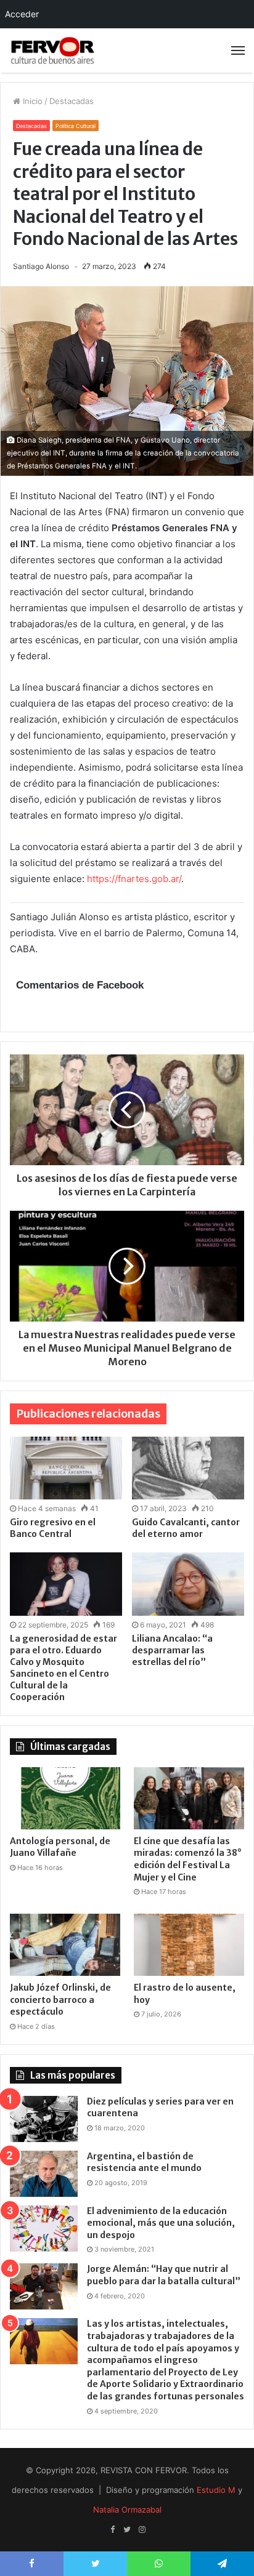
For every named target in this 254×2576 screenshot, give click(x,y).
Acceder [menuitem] (22, 14)
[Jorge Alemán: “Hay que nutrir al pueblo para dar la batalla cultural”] (44, 2286)
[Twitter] (127, 2530)
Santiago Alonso (41, 266)
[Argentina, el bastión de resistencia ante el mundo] (44, 2174)
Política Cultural (76, 126)
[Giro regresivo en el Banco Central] (66, 1468)
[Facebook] (112, 2530)
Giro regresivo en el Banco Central (53, 1528)
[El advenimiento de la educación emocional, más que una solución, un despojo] (44, 2229)
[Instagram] (142, 2530)
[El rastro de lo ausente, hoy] (189, 1945)
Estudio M (216, 2490)
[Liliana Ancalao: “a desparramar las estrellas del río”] (188, 1584)
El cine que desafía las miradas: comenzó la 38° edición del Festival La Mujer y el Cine (188, 1859)
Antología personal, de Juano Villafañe (60, 1847)
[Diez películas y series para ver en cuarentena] (44, 2119)
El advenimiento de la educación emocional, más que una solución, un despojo (161, 2223)
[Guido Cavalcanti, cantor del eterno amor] (188, 1468)
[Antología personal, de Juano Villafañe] (65, 1798)
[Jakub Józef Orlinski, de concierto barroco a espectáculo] (65, 1945)
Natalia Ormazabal (127, 2510)
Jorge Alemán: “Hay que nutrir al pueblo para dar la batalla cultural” (164, 2275)
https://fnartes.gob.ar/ (134, 879)
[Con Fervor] (52, 50)
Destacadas (72, 101)
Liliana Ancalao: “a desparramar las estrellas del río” (172, 1650)
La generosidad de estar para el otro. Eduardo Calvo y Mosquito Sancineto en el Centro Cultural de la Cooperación (63, 1668)
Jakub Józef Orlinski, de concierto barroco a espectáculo (60, 2000)
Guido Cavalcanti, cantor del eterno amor (186, 1528)
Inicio (31, 101)
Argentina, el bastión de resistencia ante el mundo (144, 2162)
